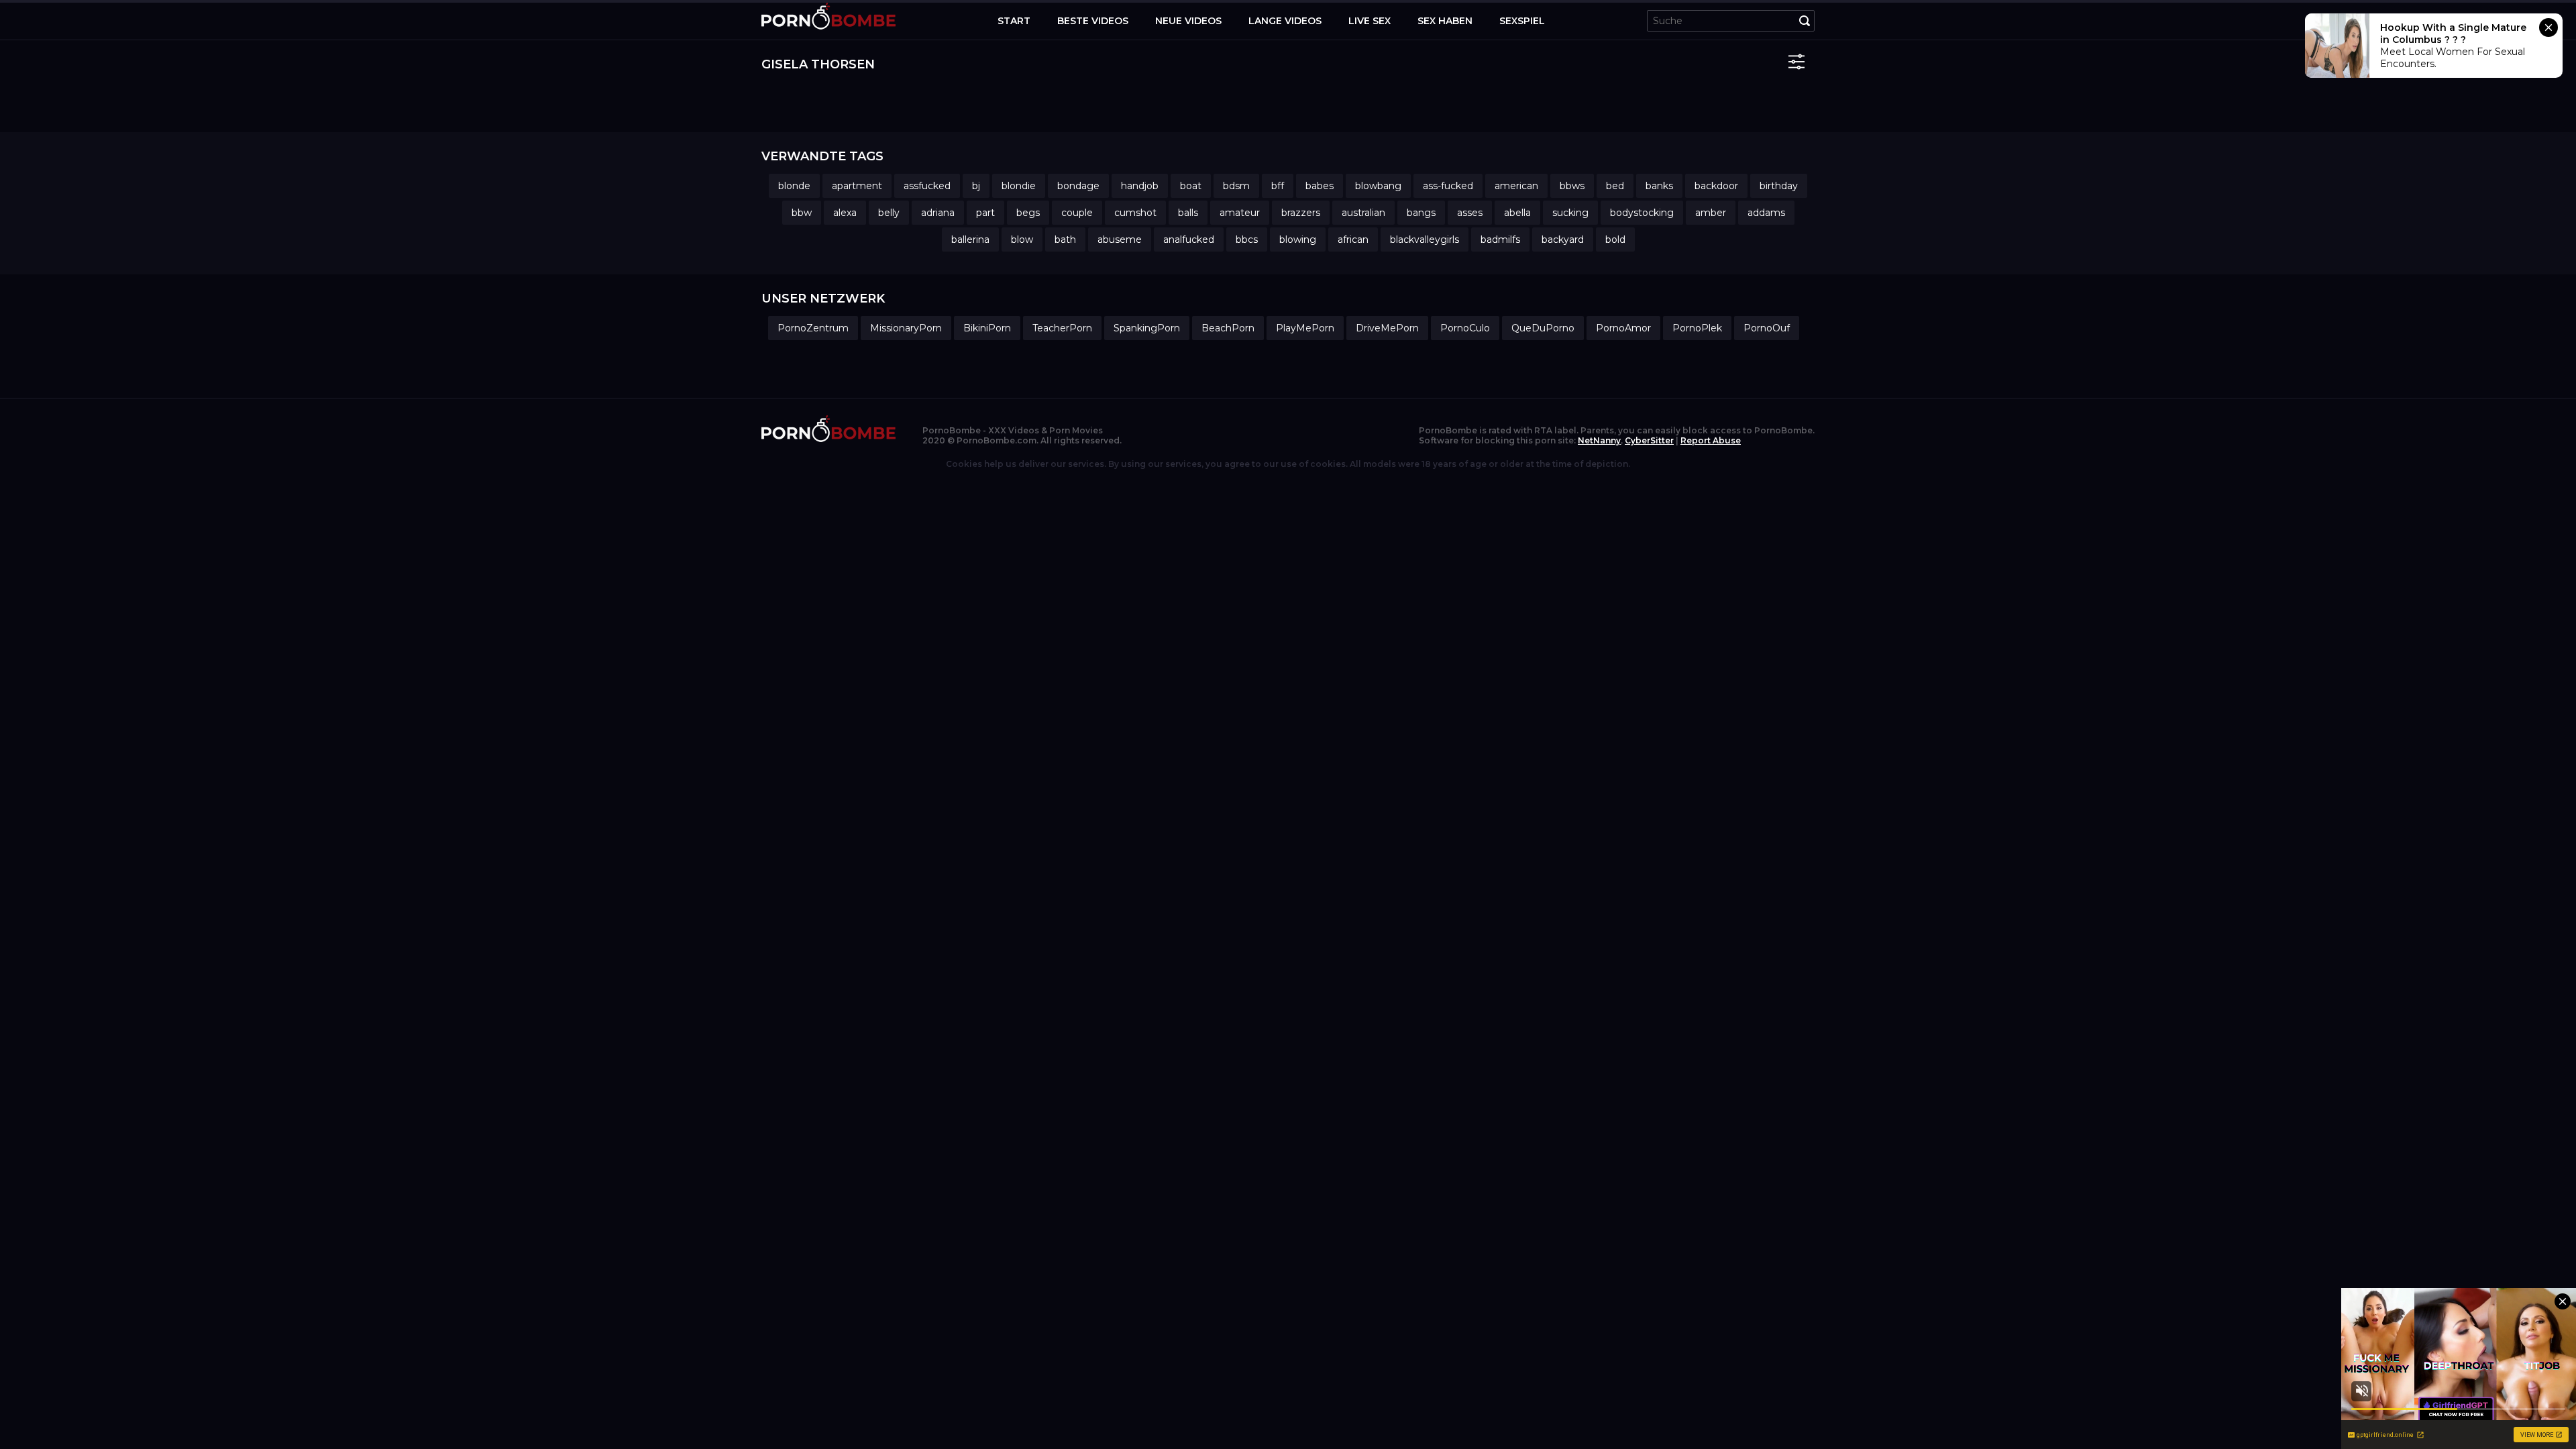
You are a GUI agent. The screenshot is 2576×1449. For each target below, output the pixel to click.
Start (1014, 21)
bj (976, 186)
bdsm (1236, 186)
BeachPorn (1228, 328)
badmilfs (1500, 239)
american (1516, 186)
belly (889, 213)
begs (1028, 213)
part (985, 213)
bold (1615, 239)
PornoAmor (1623, 328)
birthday (1779, 186)
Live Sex (1370, 21)
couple (1077, 213)
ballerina (970, 239)
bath (1065, 239)
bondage (1078, 186)
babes (1320, 186)
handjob (1140, 186)
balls (1188, 213)
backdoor (1716, 186)
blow (1022, 239)
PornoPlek (1697, 328)
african (1353, 239)
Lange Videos (1285, 21)
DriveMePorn (1387, 328)
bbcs (1247, 239)
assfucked (927, 186)
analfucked (1189, 239)
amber (1711, 213)
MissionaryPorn (906, 328)
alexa (845, 213)
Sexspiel (1522, 21)
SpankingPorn (1147, 328)
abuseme (1120, 239)
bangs (1421, 213)
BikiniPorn (987, 328)
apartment (857, 186)
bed (1615, 186)
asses (1470, 213)
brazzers (1301, 213)
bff (1278, 186)
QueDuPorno (1543, 328)
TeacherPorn (1062, 328)
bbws (1572, 186)
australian (1363, 213)
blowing (1298, 239)
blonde (794, 186)
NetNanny (1599, 440)
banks (1659, 186)
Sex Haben (1445, 21)
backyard (1563, 239)
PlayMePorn (1305, 328)
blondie (1019, 186)
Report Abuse (1711, 440)
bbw (802, 213)
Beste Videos (1093, 21)
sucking (1570, 213)
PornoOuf (1767, 328)
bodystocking (1642, 213)
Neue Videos (1188, 21)
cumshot (1135, 213)
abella (1517, 213)
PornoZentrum (813, 328)
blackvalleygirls (1425, 239)
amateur (1240, 213)
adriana (938, 213)
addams (1766, 213)
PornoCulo (1465, 328)
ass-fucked (1448, 186)
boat (1191, 186)
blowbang (1378, 186)
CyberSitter (1649, 440)
